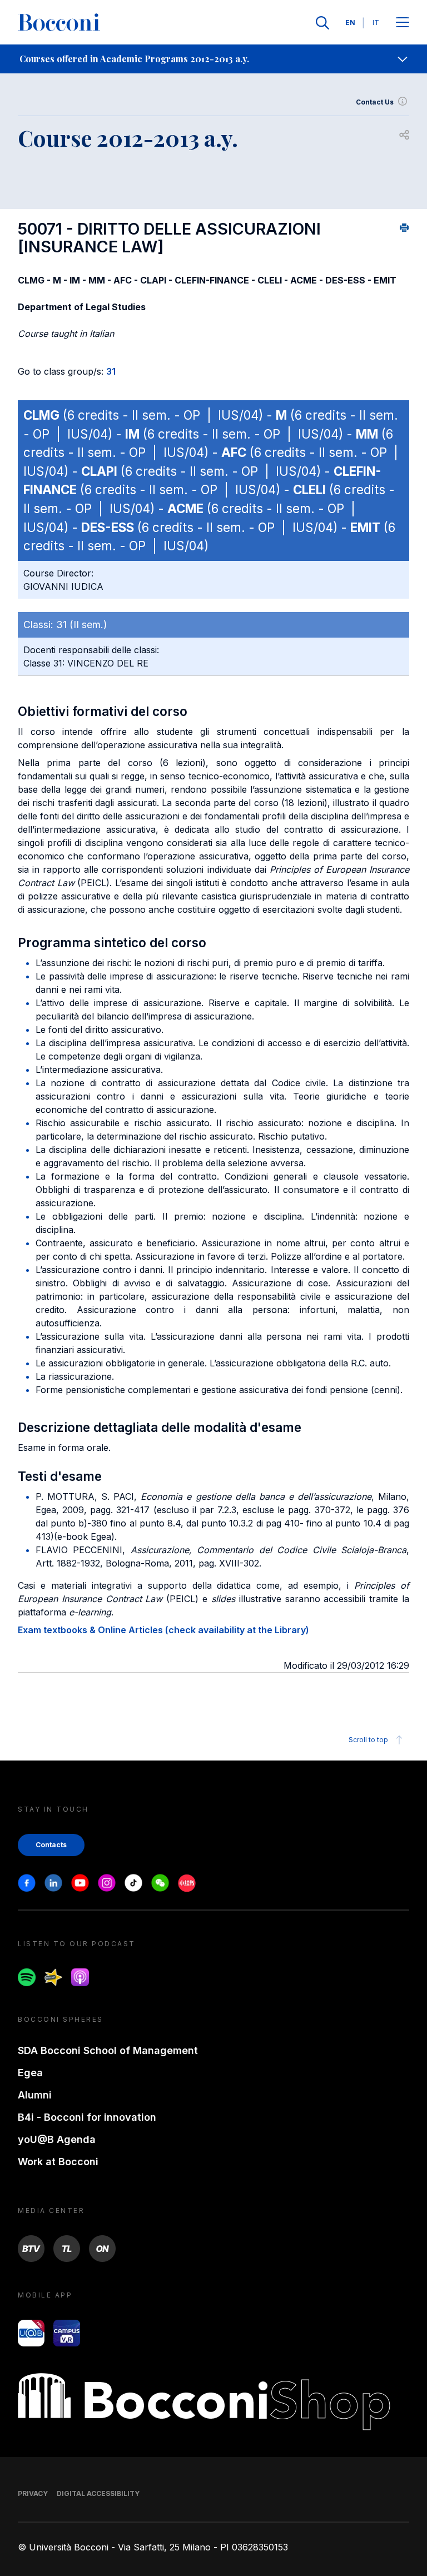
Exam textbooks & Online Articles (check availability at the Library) (163, 1630)
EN (350, 23)
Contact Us (375, 102)
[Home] (59, 23)
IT (376, 23)
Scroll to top (368, 1740)
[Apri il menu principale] (403, 23)
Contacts (51, 1845)
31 (111, 371)
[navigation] (213, 59)
